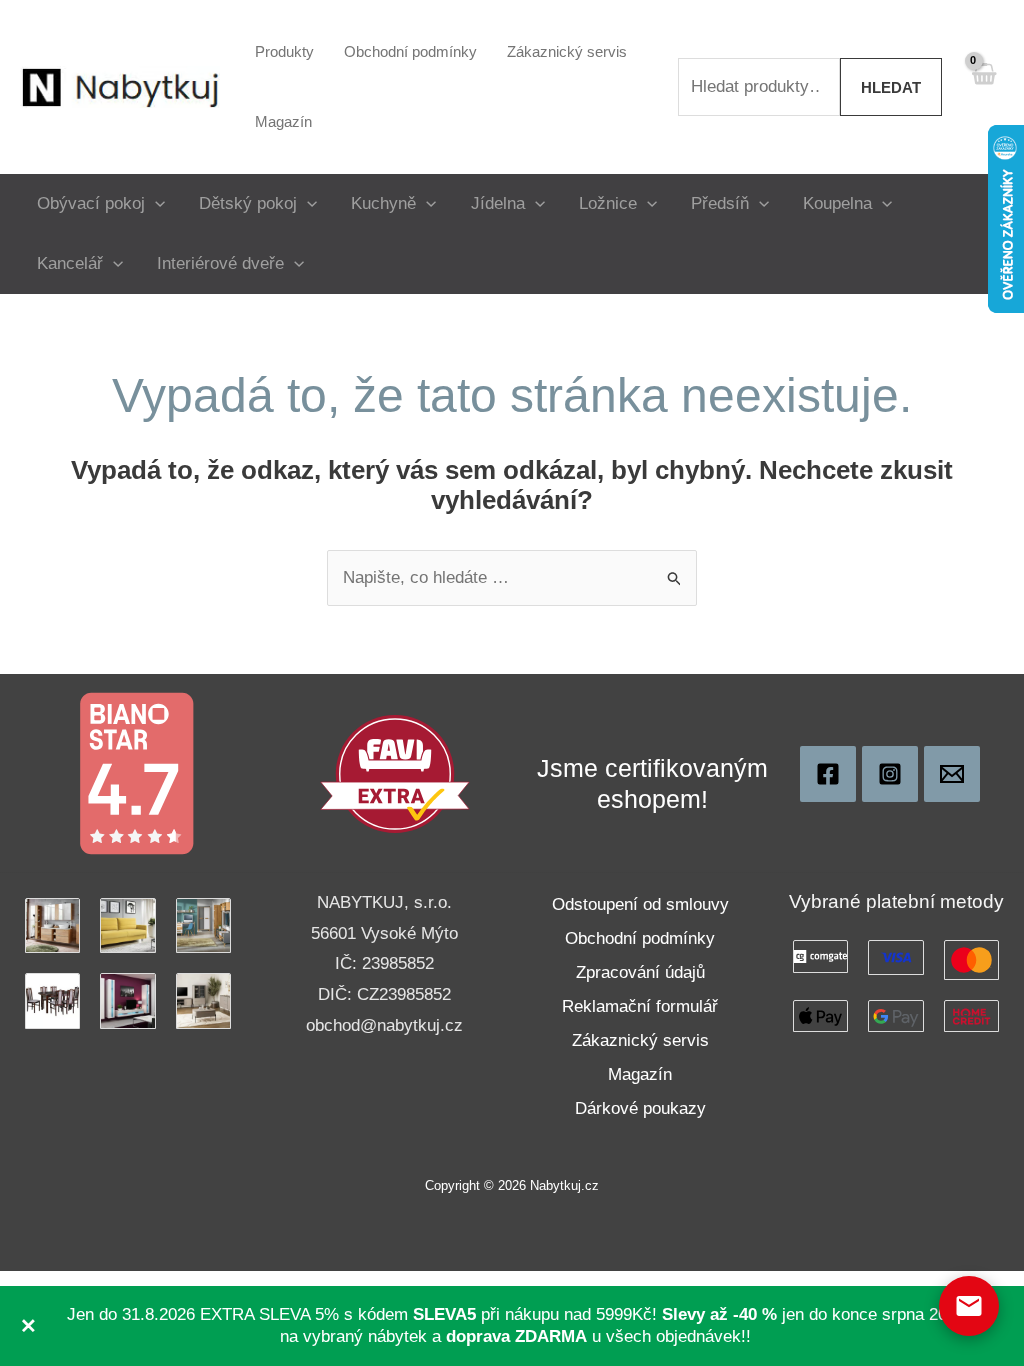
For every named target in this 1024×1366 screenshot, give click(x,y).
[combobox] (759, 87)
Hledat (891, 87)
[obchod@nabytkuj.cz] (952, 774)
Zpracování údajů (640, 972)
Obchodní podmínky (640, 938)
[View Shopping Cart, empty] (983, 86)
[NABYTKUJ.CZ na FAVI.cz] (395, 772)
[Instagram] (890, 774)
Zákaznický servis (640, 1040)
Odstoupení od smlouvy (640, 904)
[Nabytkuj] (828, 774)
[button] (155, 203)
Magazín (640, 1074)
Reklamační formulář (640, 1006)
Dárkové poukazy (640, 1108)
